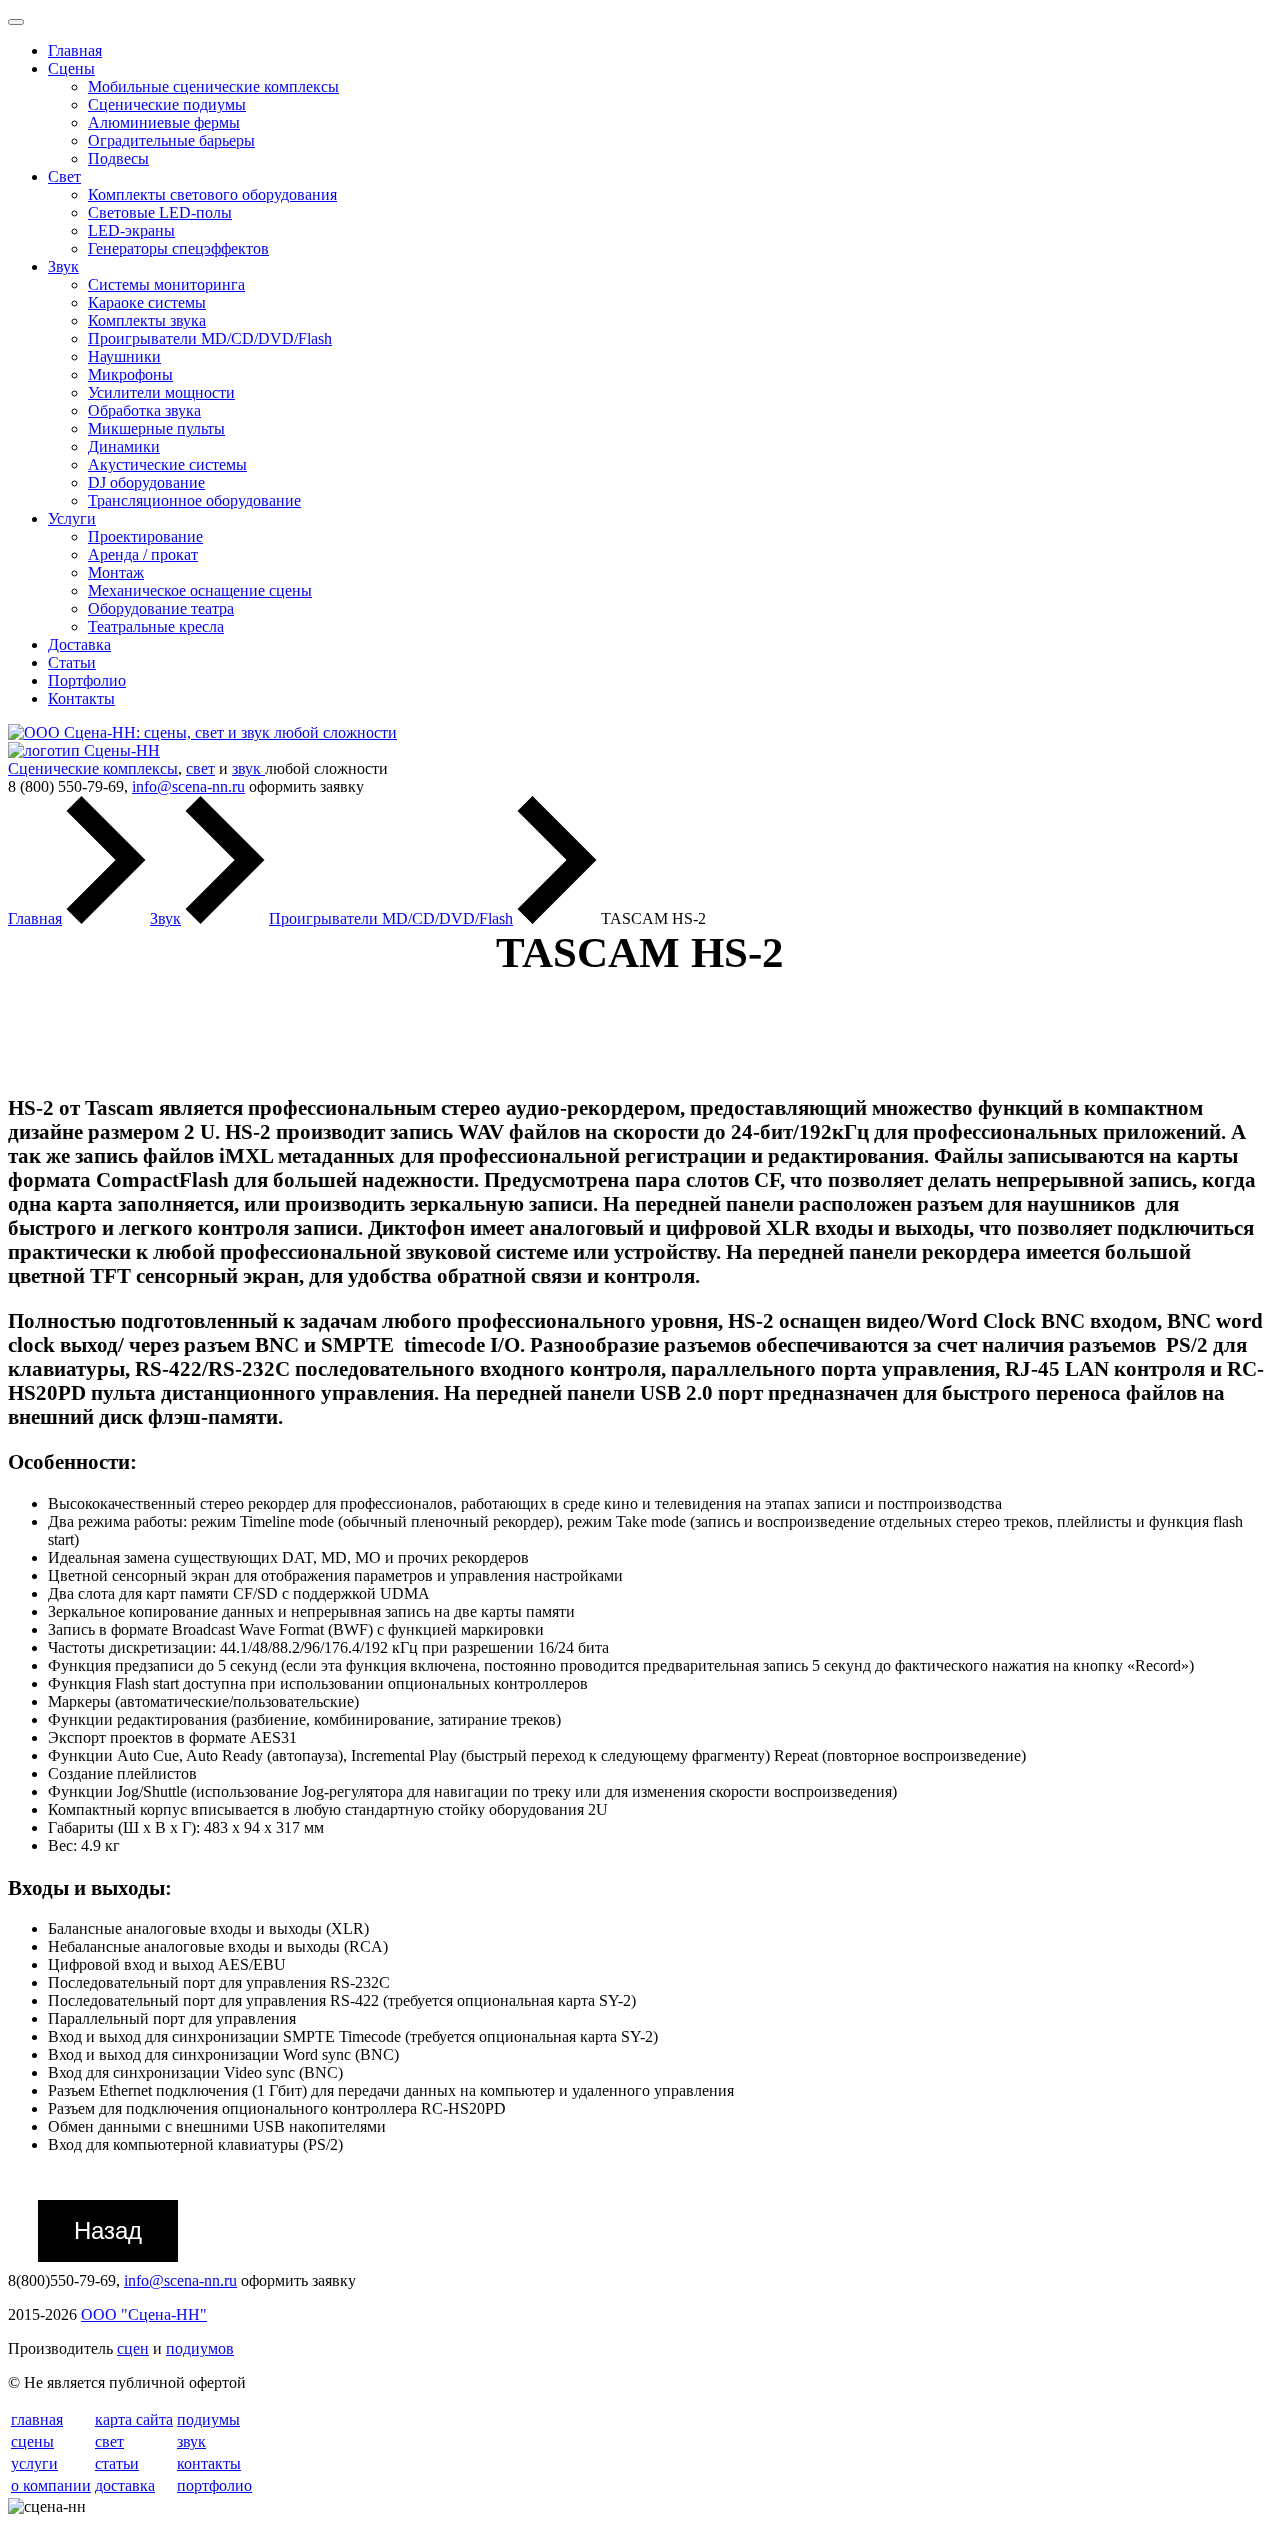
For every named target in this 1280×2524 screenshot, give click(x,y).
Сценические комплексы (93, 768)
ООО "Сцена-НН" (144, 2314)
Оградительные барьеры (171, 140)
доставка (125, 2485)
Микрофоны (130, 374)
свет (200, 768)
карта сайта (134, 2419)
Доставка (79, 644)
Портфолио (87, 680)
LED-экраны (131, 230)
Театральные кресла (156, 626)
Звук (63, 266)
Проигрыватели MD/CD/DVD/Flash (210, 338)
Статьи (72, 662)
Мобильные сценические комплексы (213, 86)
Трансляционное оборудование (194, 500)
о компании (51, 2485)
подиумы (208, 2419)
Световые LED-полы (160, 212)
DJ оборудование (146, 482)
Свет (64, 176)
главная (37, 2419)
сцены (32, 2441)
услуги (34, 2463)
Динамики (124, 446)
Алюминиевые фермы (164, 122)
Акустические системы (167, 464)
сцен (133, 2348)
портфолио (214, 2485)
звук (248, 768)
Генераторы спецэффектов (178, 248)
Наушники (124, 356)
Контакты (81, 698)
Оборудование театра (161, 608)
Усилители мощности (161, 392)
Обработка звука (144, 410)
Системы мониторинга (166, 284)
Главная (75, 50)
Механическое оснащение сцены (200, 590)
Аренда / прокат (143, 554)
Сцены (71, 68)
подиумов (200, 2348)
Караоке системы (147, 302)
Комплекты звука (147, 320)
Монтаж (116, 572)
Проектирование (145, 536)
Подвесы (118, 158)
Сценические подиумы (167, 104)
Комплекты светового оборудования (212, 194)
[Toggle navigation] (16, 22)
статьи (117, 2463)
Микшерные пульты (156, 428)
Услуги (72, 518)
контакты (209, 2463)
